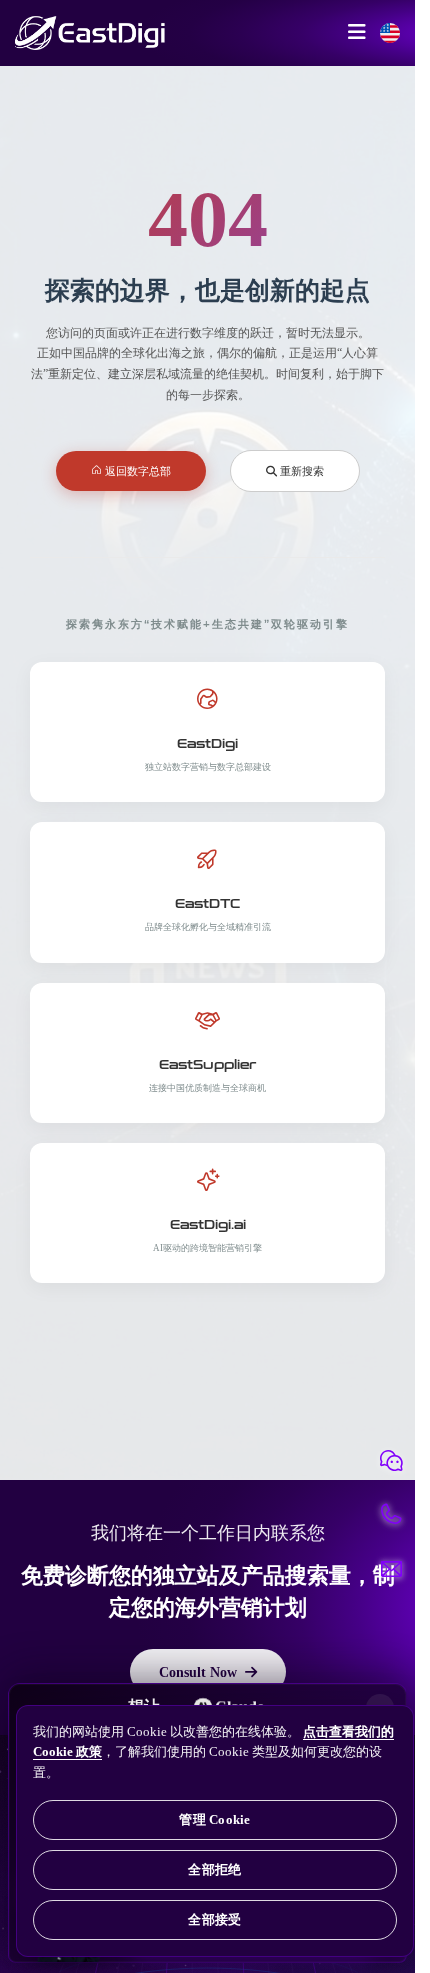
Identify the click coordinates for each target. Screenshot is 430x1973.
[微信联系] (391, 1461)
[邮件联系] (391, 1569)
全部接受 (214, 1919)
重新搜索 (300, 470)
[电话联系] (391, 1515)
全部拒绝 (214, 1869)
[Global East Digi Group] (390, 33)
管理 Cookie (214, 1819)
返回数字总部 (136, 470)
